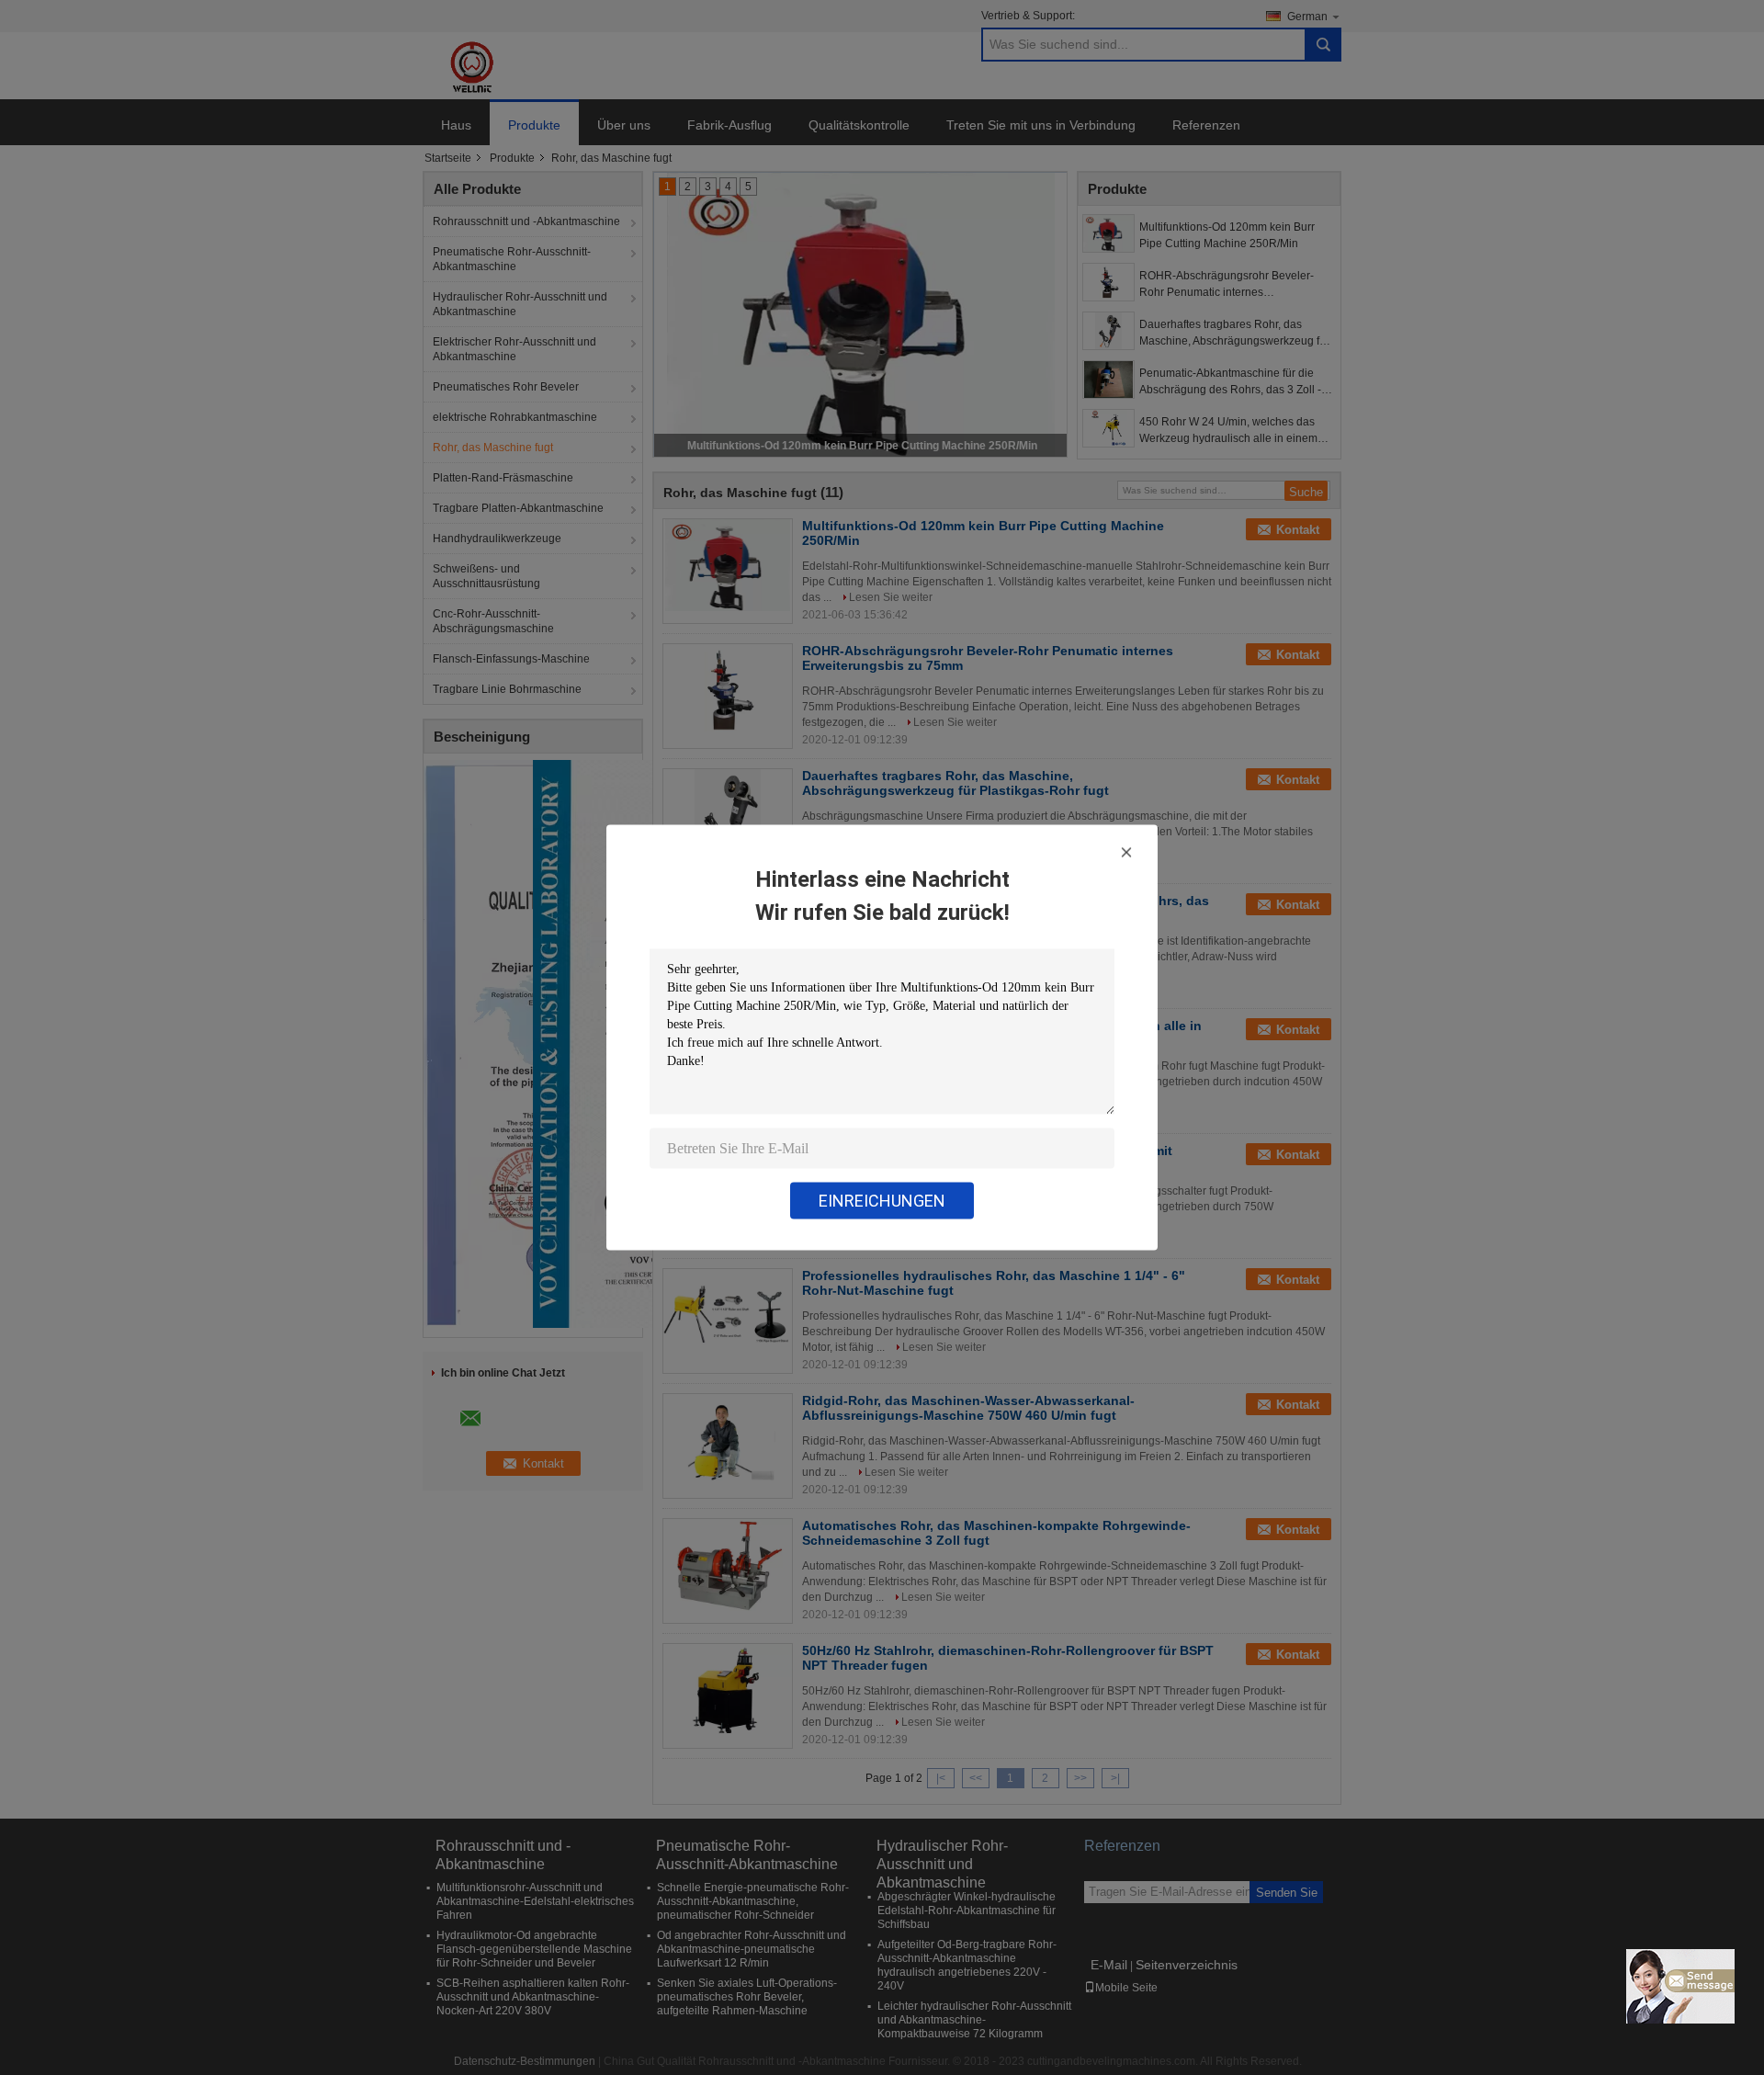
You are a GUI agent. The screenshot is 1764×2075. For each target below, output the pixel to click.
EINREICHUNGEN (882, 1201)
